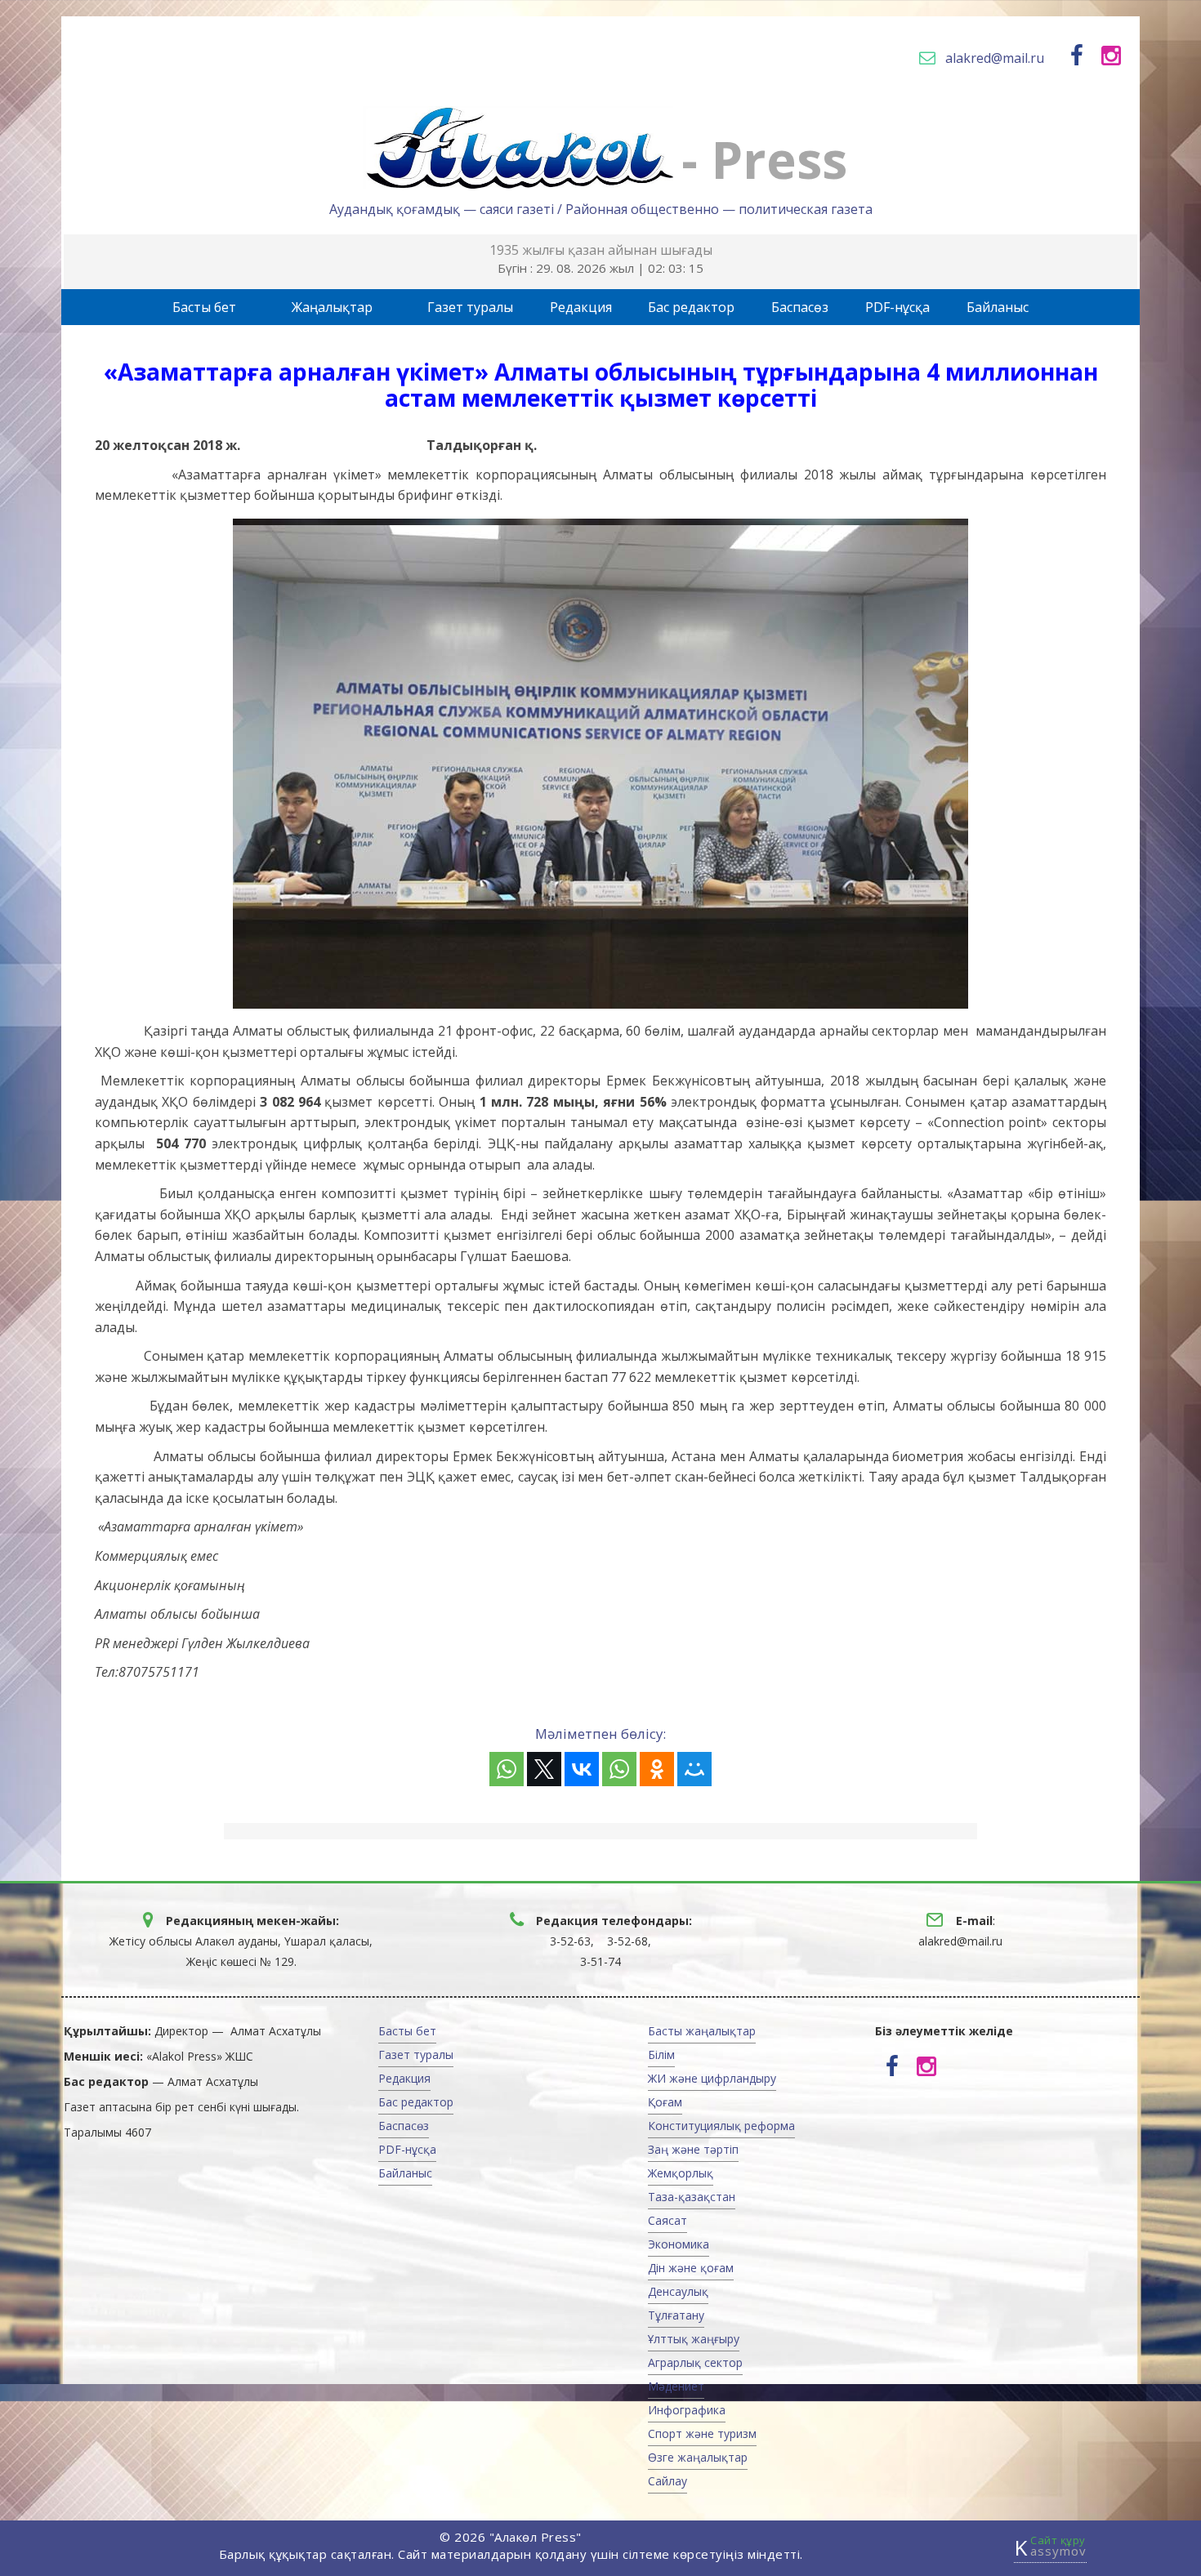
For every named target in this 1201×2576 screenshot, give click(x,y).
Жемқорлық (681, 2173)
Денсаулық (678, 2291)
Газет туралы (470, 307)
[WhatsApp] (507, 1769)
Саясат (667, 2220)
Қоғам (665, 2102)
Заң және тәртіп (693, 2149)
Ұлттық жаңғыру (694, 2339)
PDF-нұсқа (897, 307)
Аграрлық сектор (695, 2362)
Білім (661, 2055)
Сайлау (667, 2481)
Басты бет (204, 307)
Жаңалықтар (332, 307)
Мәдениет (676, 2386)
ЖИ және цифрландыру (712, 2078)
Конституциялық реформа (721, 2126)
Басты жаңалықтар (702, 2031)
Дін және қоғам (691, 2268)
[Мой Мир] (694, 1769)
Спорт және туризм (702, 2433)
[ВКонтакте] (582, 1769)
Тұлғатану (676, 2315)
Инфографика (687, 2410)
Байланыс (998, 307)
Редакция (581, 307)
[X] (544, 1769)
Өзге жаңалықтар (698, 2457)
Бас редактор (691, 307)
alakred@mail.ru (995, 58)
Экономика (679, 2244)
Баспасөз (800, 307)
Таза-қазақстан (692, 2197)
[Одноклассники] (657, 1769)
